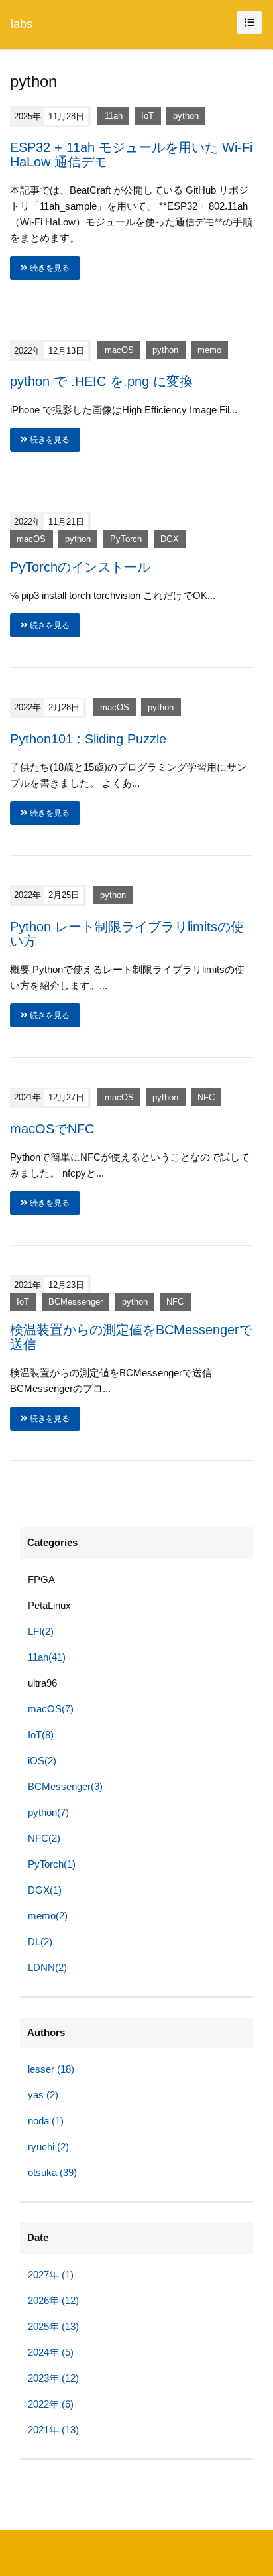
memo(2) (48, 1916)
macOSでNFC (52, 1129)
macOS (119, 351)
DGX (170, 539)
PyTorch (126, 539)
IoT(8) (41, 1735)
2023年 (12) (53, 2378)
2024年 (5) (51, 2352)
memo (209, 351)
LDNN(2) (47, 1967)
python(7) (48, 1812)
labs (22, 24)
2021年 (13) (53, 2430)
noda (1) (46, 2121)
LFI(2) (41, 1631)
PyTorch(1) (52, 1864)
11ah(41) (47, 1657)
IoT (147, 116)
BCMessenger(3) (65, 1786)
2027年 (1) (51, 2275)
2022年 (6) (51, 2404)
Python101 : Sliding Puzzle (88, 739)
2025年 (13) (53, 2326)
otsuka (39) (52, 2172)
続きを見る (49, 268)
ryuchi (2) (48, 2147)
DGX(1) (45, 1890)
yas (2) (43, 2095)
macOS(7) (51, 1709)
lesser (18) (51, 2069)
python (186, 116)
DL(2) (40, 1942)
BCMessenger (76, 1302)
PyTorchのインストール (80, 567)
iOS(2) (42, 1761)
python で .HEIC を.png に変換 (101, 381)
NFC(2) (44, 1838)
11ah (114, 116)
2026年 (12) (53, 2300)
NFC (206, 1097)
